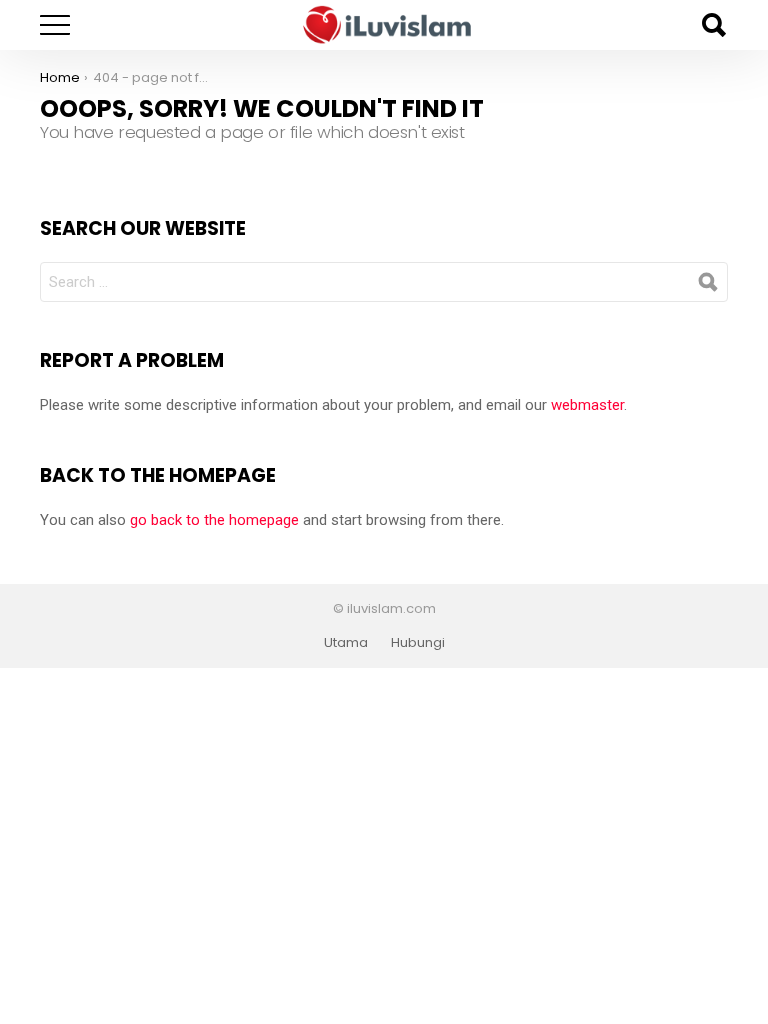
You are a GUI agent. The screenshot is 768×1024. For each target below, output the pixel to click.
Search (713, 25)
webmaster (587, 405)
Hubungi (418, 643)
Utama (346, 643)
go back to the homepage (214, 520)
